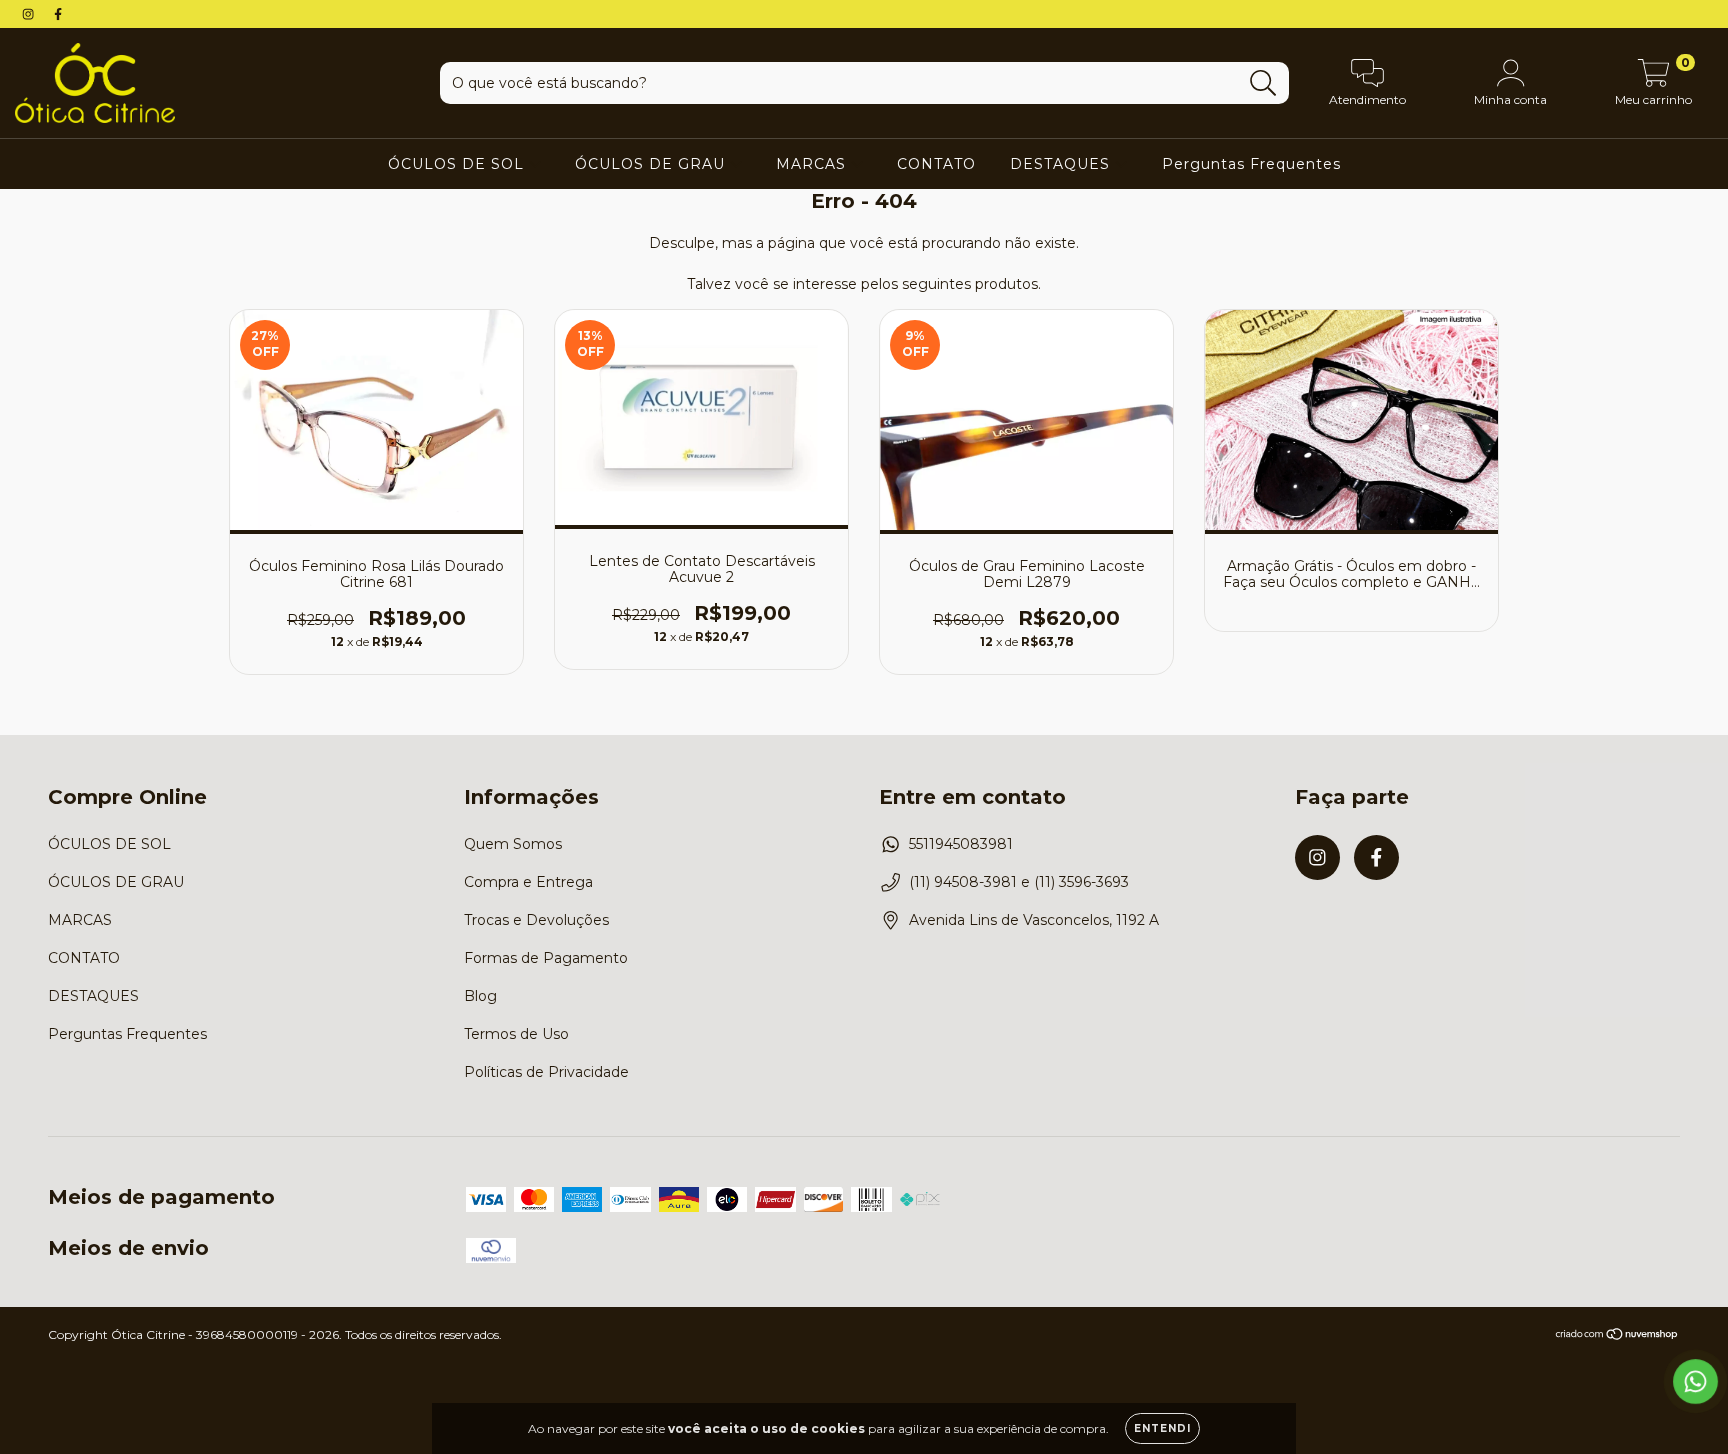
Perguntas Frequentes (1251, 164)
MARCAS (813, 164)
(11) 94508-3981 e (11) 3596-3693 (1019, 882)
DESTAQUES (1062, 164)
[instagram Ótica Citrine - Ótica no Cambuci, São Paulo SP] (30, 14)
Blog (480, 996)
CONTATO (936, 164)
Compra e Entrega (528, 882)
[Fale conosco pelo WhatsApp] (1695, 1381)
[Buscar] (1263, 83)
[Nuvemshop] (1617, 1335)
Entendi (1162, 1428)
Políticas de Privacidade (546, 1072)
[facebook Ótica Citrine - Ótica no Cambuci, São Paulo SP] (58, 14)
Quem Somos (513, 844)
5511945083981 (961, 844)
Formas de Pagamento (546, 958)
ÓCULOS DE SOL (458, 164)
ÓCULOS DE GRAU (652, 164)
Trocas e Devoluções (536, 920)
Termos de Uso (516, 1034)
